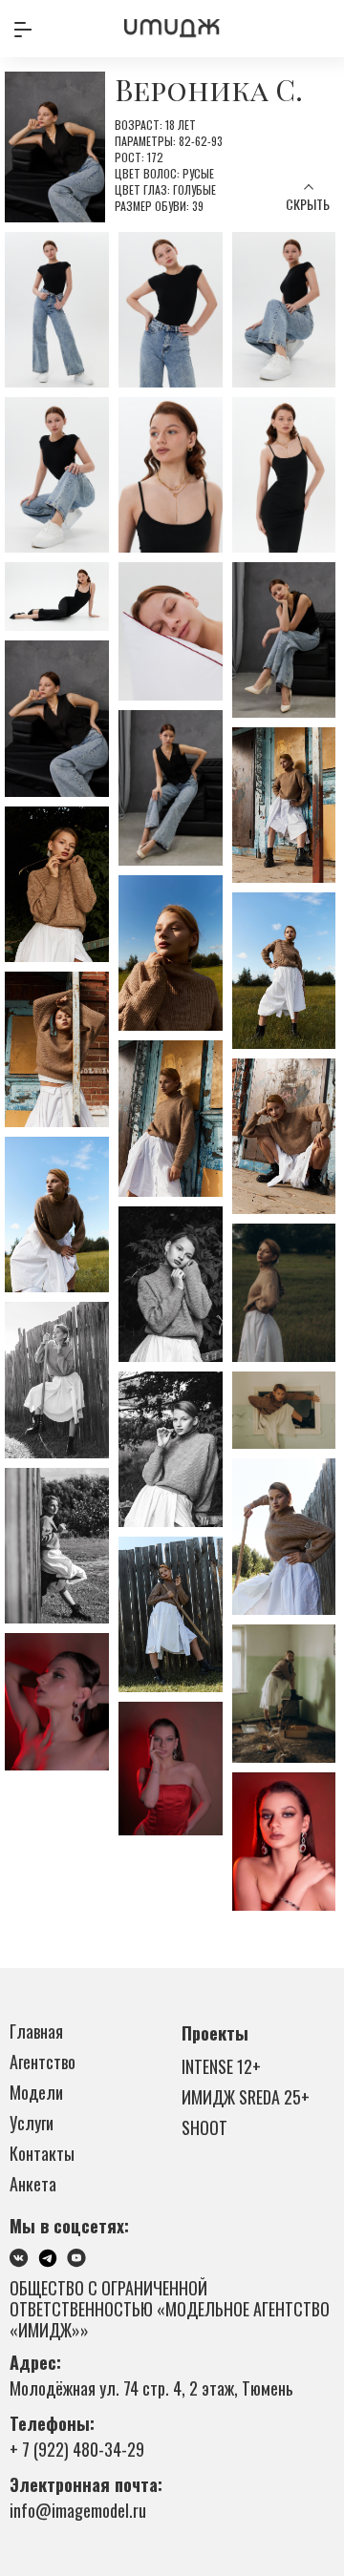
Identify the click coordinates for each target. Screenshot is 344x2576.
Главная (36, 2031)
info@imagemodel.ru (78, 2510)
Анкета (33, 2184)
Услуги (32, 2123)
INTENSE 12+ (221, 2066)
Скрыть (308, 204)
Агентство (43, 2062)
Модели (36, 2092)
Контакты (42, 2153)
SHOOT (204, 2127)
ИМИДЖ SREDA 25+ (246, 2097)
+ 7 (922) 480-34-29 (77, 2449)
